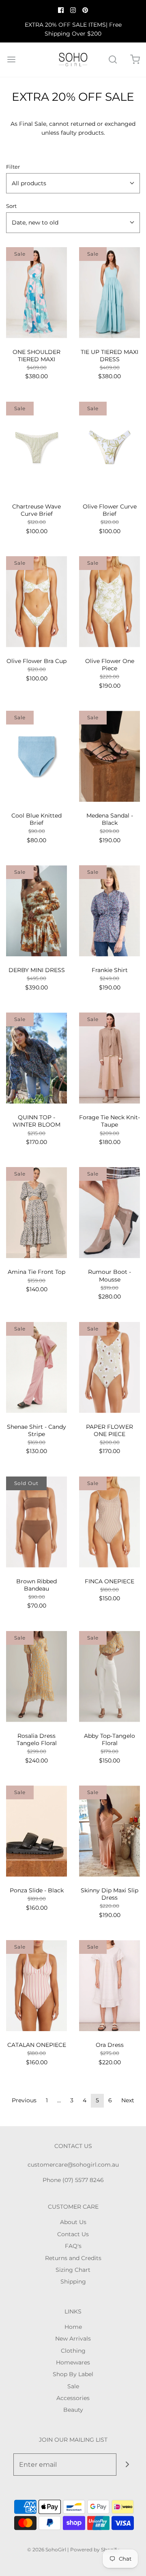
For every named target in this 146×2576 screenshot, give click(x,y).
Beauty (73, 2410)
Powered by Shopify (95, 2550)
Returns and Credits (73, 2258)
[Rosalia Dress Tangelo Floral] (36, 1677)
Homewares (73, 2362)
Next (128, 2100)
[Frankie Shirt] (109, 911)
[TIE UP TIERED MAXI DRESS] (109, 293)
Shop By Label (73, 2374)
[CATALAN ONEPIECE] (36, 1986)
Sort (11, 206)
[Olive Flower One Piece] (109, 602)
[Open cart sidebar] (135, 60)
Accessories (73, 2398)
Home (73, 2327)
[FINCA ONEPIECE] (109, 1522)
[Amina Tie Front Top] (36, 1213)
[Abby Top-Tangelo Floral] (109, 1677)
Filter (13, 167)
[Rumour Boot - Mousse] (109, 1213)
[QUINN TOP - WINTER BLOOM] (36, 1058)
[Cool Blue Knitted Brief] (36, 756)
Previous (24, 2100)
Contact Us (73, 2234)
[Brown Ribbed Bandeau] (36, 1522)
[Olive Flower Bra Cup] (36, 602)
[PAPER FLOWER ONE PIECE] (109, 1367)
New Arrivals (73, 2339)
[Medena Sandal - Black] (109, 756)
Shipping (73, 2282)
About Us (73, 2222)
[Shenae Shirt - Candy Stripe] (36, 1367)
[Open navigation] (11, 60)
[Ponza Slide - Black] (36, 1831)
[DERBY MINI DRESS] (36, 911)
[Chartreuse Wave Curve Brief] (36, 447)
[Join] (128, 2465)
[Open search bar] (113, 60)
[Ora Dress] (109, 1986)
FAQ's (73, 2246)
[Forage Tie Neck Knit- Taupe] (109, 1058)
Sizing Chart (73, 2270)
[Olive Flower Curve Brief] (109, 447)
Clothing (73, 2351)
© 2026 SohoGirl (47, 2550)
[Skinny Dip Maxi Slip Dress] (109, 1831)
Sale (73, 2386)
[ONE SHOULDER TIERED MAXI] (36, 293)
